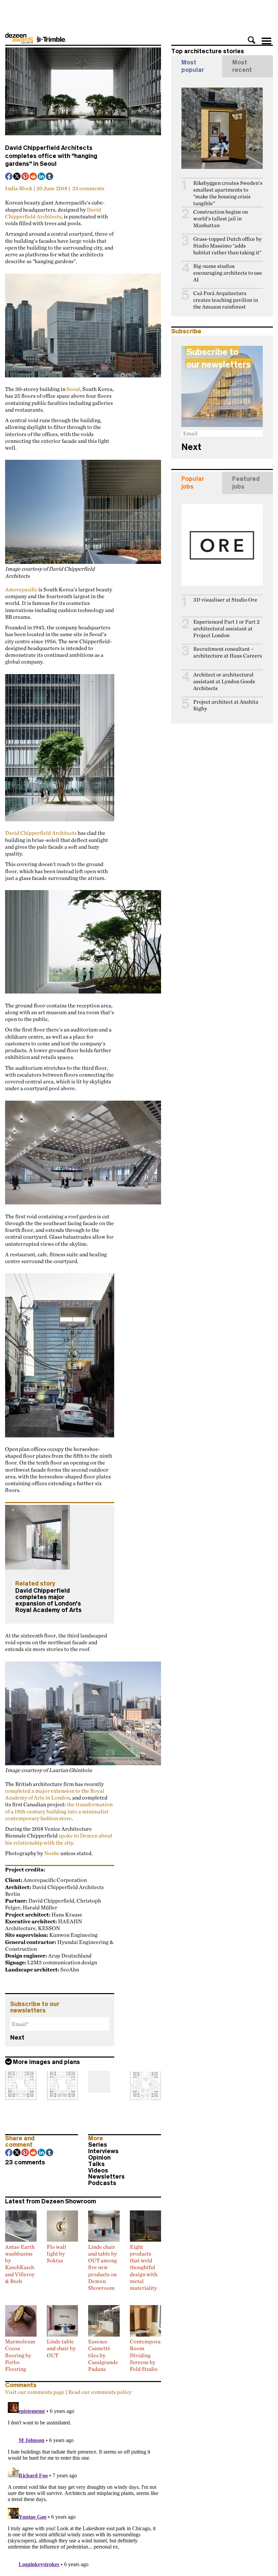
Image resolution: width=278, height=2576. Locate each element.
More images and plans (46, 2062)
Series (98, 2145)
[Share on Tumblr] (50, 177)
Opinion (99, 2158)
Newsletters (106, 2177)
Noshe (52, 1853)
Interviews (103, 2151)
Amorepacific (21, 589)
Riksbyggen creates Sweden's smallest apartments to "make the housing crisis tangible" (228, 193)
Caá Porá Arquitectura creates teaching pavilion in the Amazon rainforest (226, 300)
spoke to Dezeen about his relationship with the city (59, 1839)
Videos (98, 2170)
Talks (96, 2164)
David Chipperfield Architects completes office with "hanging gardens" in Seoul (51, 156)
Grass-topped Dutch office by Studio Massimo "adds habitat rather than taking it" (227, 246)
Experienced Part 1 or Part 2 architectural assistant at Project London (226, 628)
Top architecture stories (208, 51)
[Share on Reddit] (34, 177)
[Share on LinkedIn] (42, 177)
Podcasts (102, 2183)
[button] (252, 40)
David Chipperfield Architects (53, 213)
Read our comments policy (100, 2392)
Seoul (73, 389)
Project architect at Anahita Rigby (226, 705)
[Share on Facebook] (9, 177)
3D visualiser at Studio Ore (225, 600)
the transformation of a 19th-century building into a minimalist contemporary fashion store (59, 1811)
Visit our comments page (35, 2392)
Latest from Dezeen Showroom (51, 2201)
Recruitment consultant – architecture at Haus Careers (228, 652)
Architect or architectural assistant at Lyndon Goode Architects (224, 681)
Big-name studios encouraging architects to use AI (228, 273)
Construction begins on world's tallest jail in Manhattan (221, 219)
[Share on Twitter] (17, 177)
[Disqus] (83, 2484)
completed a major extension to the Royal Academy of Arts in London (55, 1794)
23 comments (88, 188)
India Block (19, 188)
